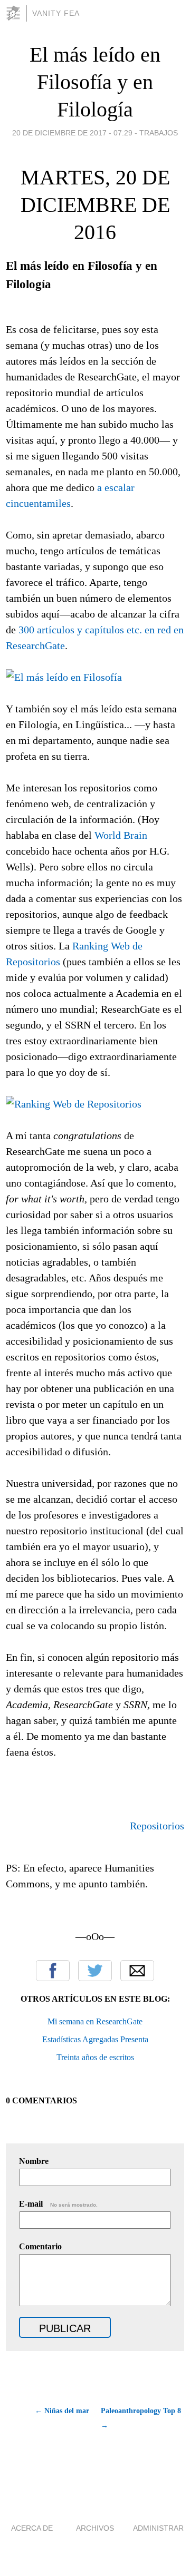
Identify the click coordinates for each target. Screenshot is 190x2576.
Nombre (34, 2161)
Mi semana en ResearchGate (95, 2021)
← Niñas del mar (62, 2411)
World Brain (121, 835)
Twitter (95, 1971)
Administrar (158, 2528)
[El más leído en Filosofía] (64, 677)
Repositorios (157, 1826)
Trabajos (159, 133)
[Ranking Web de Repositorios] (74, 1104)
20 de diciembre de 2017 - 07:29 (72, 133)
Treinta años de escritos (95, 2057)
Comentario (40, 2246)
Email (137, 1971)
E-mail (58, 2204)
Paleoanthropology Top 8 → (141, 2418)
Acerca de (32, 2528)
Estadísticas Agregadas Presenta (95, 2039)
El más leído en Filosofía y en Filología (95, 82)
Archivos (95, 2528)
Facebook (53, 1971)
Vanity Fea (56, 13)
